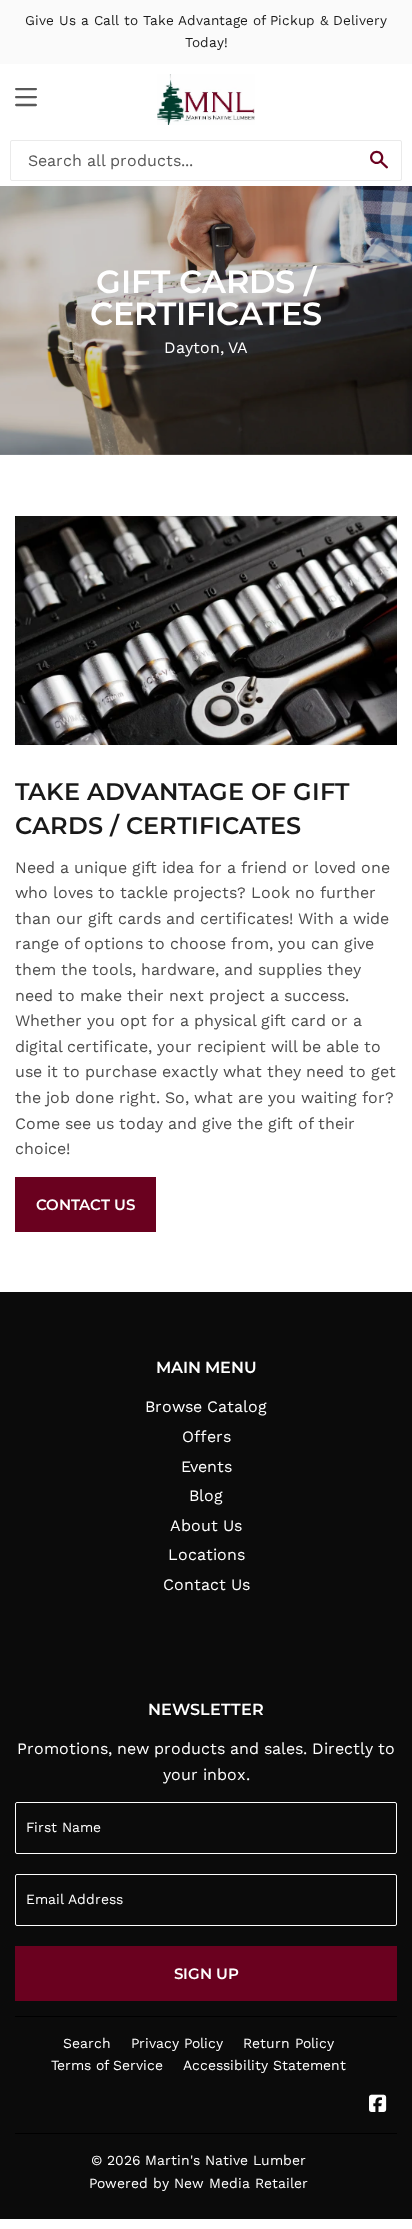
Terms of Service (107, 2065)
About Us (206, 1525)
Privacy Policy (177, 2043)
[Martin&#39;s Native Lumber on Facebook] (378, 2105)
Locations (206, 1554)
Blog (206, 1495)
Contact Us (85, 1204)
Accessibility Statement (264, 2065)
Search (87, 2043)
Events (206, 1466)
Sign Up (206, 1973)
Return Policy (288, 2043)
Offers (206, 1436)
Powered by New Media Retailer (198, 2183)
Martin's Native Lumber (225, 2160)
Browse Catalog (206, 1406)
